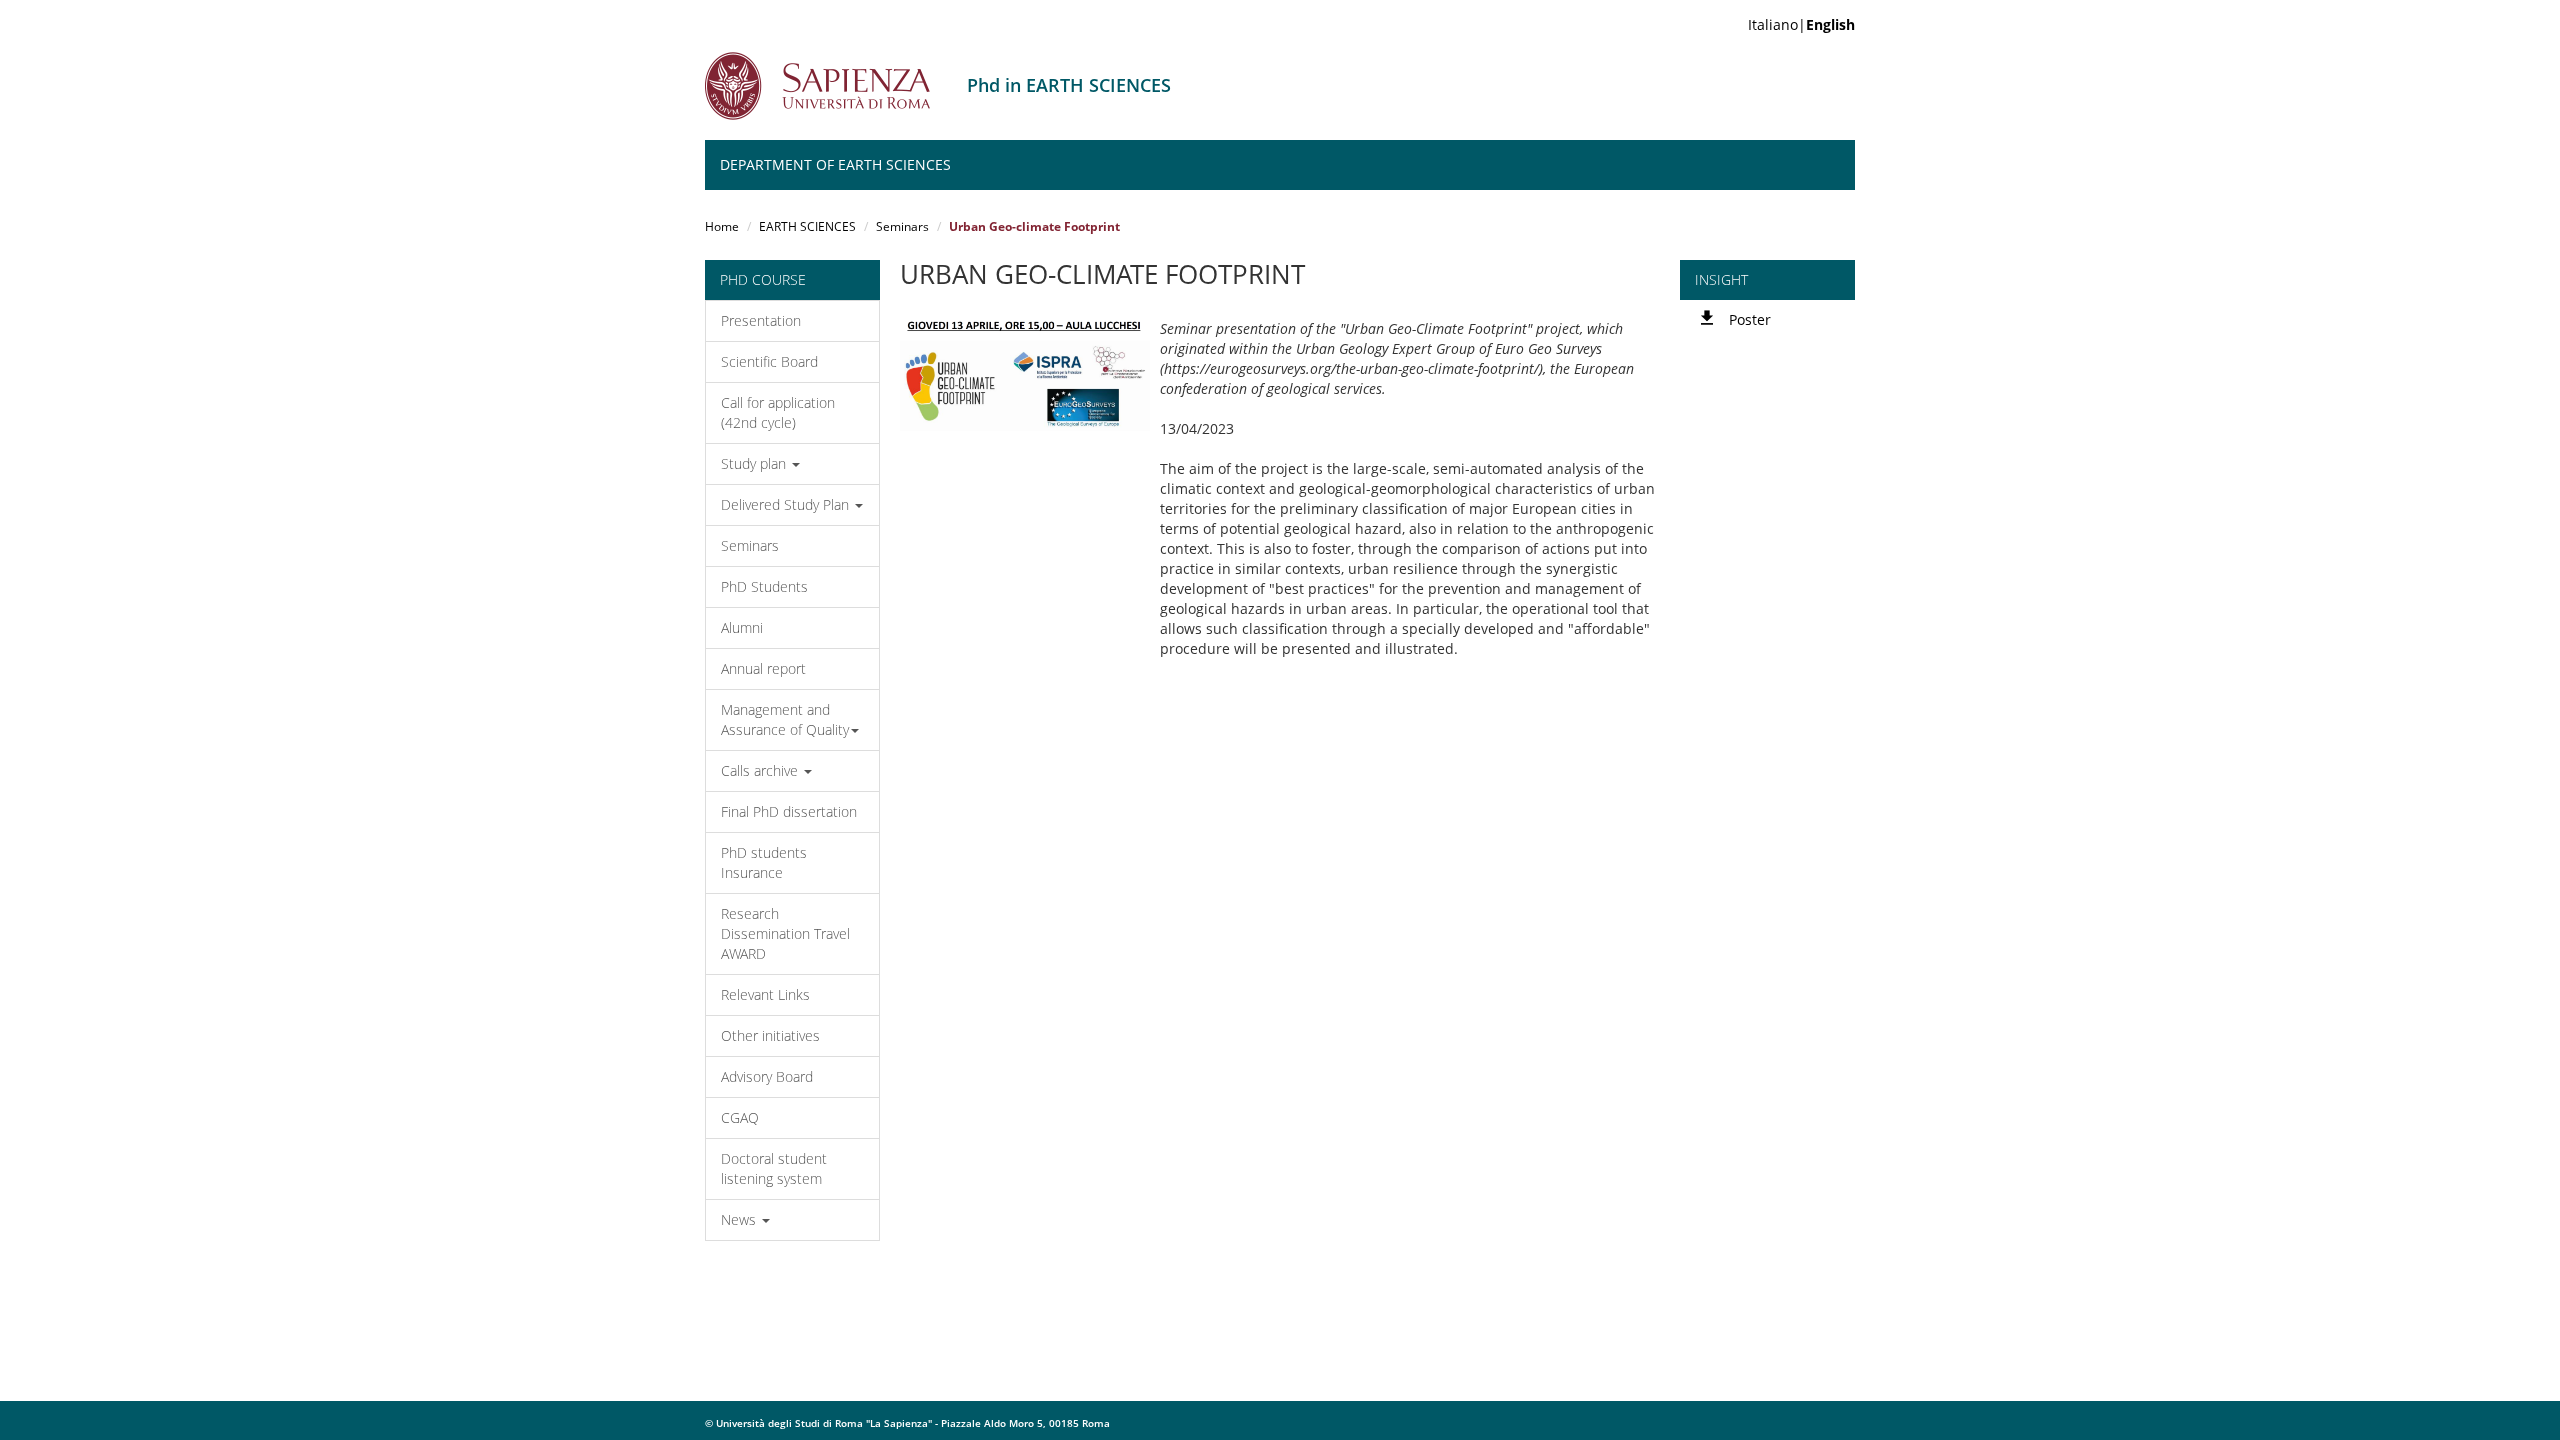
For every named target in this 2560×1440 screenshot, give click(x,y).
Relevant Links (765, 994)
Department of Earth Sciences (835, 164)
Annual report (763, 668)
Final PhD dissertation (789, 811)
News (740, 1219)
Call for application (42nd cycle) (778, 412)
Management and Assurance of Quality (785, 719)
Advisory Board (767, 1076)
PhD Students (764, 586)
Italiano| (1801, 24)
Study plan (755, 463)
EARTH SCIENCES (807, 226)
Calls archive (761, 770)
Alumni (742, 627)
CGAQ (740, 1117)
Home (722, 226)
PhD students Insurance (764, 862)
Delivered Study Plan (787, 504)
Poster (1750, 319)
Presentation (761, 320)
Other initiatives (770, 1035)
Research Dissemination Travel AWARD (785, 933)
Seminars (902, 226)
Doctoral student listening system (774, 1168)
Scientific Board (769, 361)
